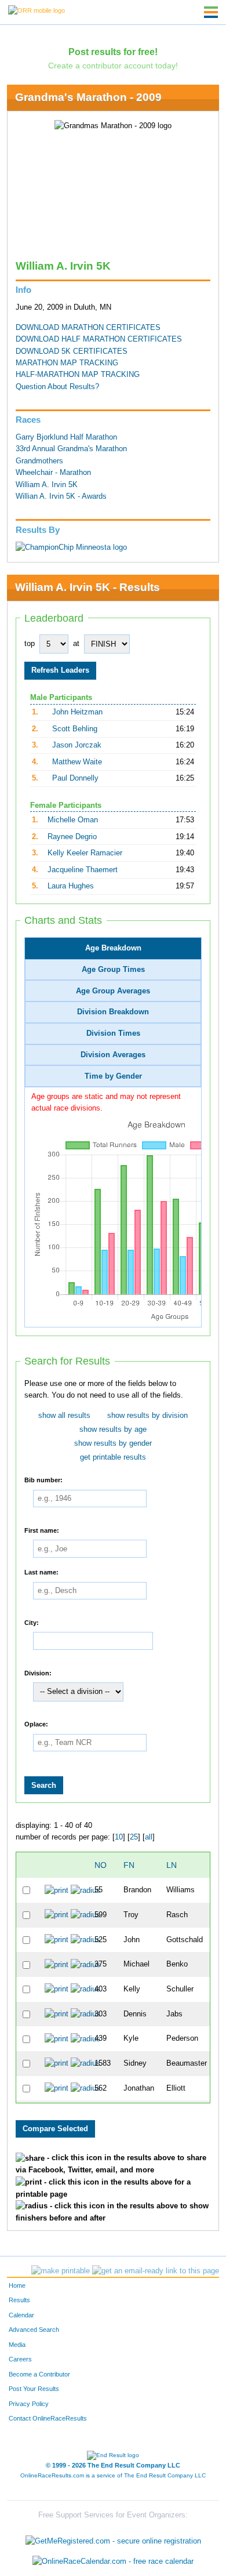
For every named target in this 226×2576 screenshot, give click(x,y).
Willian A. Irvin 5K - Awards (61, 496)
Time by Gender (113, 1076)
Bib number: (43, 1480)
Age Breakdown (113, 948)
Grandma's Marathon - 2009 (88, 97)
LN (172, 1865)
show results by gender (113, 1443)
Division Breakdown (113, 1012)
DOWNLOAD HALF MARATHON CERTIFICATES (99, 339)
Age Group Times (113, 970)
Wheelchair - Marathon (53, 473)
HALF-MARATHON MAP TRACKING (78, 375)
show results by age (113, 1430)
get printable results (113, 1457)
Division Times (113, 1033)
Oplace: (36, 1724)
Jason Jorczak (77, 745)
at (76, 644)
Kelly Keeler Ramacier (85, 853)
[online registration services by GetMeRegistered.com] (113, 2538)
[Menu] (211, 12)
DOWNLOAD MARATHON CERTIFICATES (88, 328)
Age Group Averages (113, 991)
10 (119, 1837)
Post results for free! (113, 52)
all (149, 1837)
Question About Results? (57, 387)
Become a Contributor (39, 2374)
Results (19, 2300)
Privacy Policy (29, 2404)
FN (129, 1865)
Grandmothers (39, 461)
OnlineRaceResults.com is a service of (113, 2475)
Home (17, 2285)
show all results (64, 1416)
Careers (20, 2359)
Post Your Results (34, 2389)
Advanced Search (34, 2330)
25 (134, 1837)
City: (32, 1622)
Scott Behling (75, 729)
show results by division (147, 1416)
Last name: (41, 1572)
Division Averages (113, 1055)
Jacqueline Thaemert (83, 870)
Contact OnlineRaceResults (48, 2418)
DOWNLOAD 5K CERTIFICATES (72, 351)
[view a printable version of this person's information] (57, 1890)
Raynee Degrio (72, 837)
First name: (42, 1530)
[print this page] (61, 2271)
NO (101, 1865)
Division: (38, 1672)
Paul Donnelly (75, 778)
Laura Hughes (71, 886)
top (30, 644)
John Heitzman (77, 712)
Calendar (21, 2315)
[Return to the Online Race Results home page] (37, 10)
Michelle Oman (73, 820)
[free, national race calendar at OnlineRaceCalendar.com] (113, 2562)
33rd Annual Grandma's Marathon (71, 449)
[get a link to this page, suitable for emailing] (156, 2271)
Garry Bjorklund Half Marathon (66, 437)
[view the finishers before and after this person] (85, 1890)
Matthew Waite (77, 762)
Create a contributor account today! (113, 66)
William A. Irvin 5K (47, 485)
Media (17, 2345)
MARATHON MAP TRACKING (67, 363)
